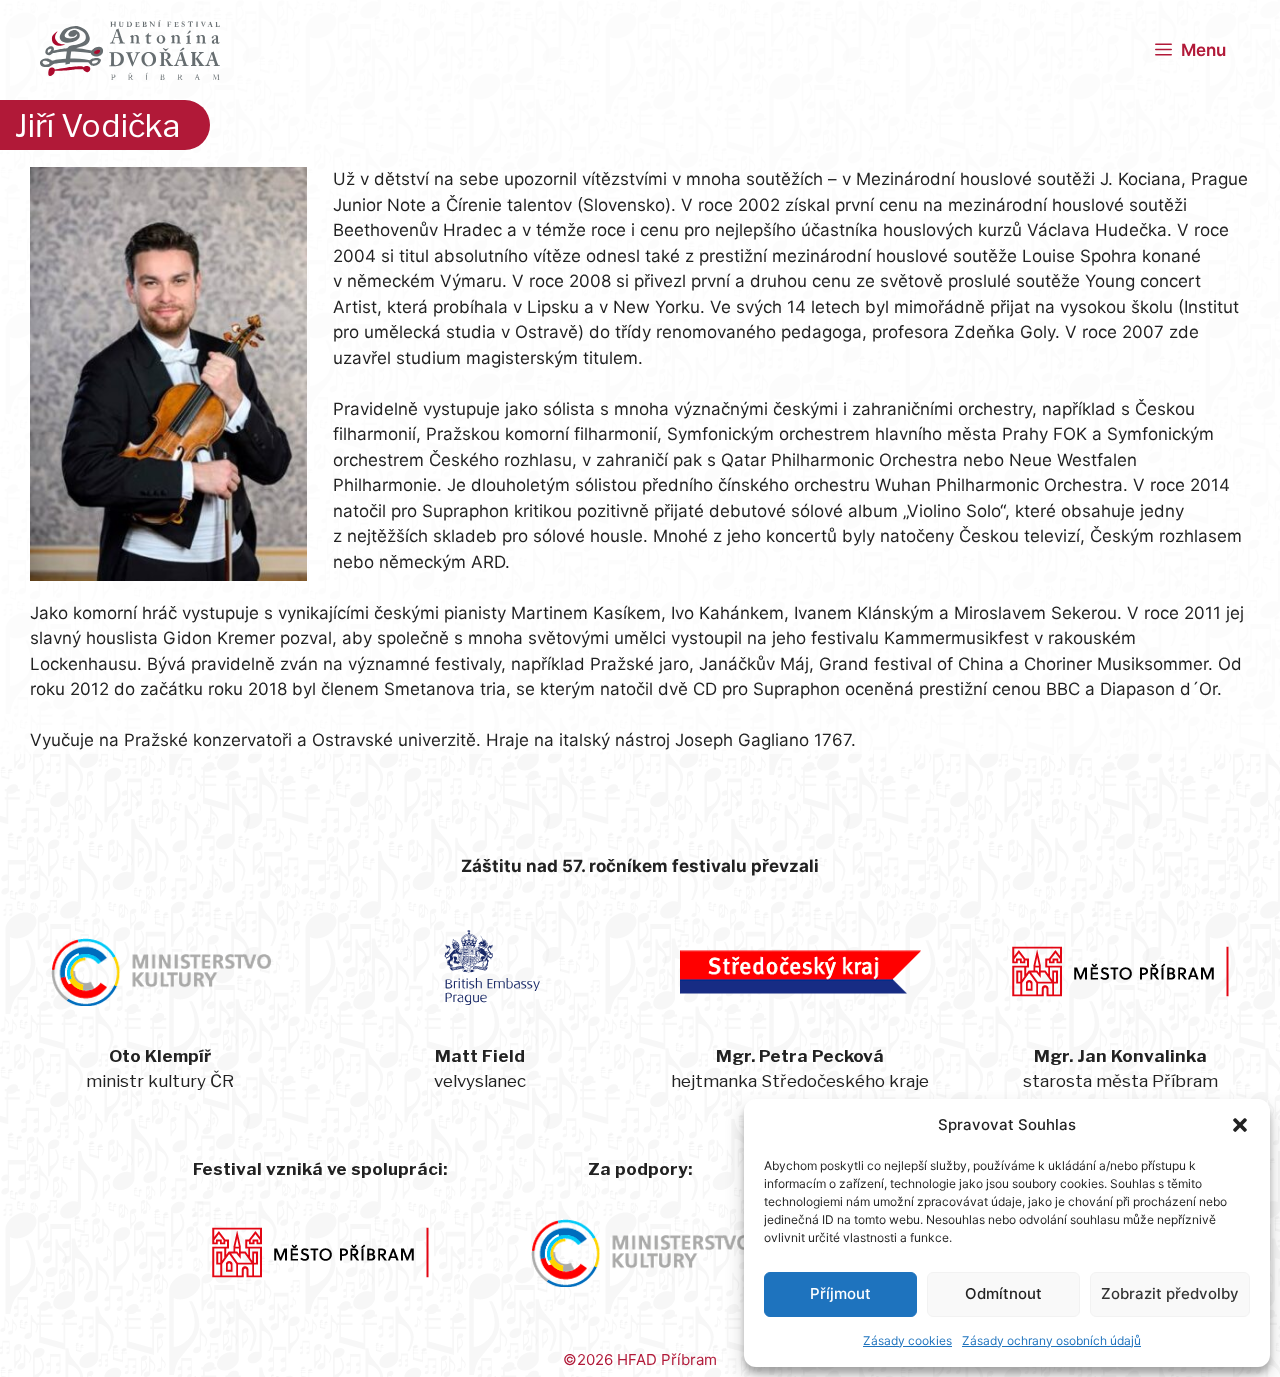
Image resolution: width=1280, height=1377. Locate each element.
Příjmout (840, 1293)
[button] (1240, 1125)
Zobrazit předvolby (1170, 1293)
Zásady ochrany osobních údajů (1051, 1340)
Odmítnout (1003, 1293)
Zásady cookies (907, 1340)
